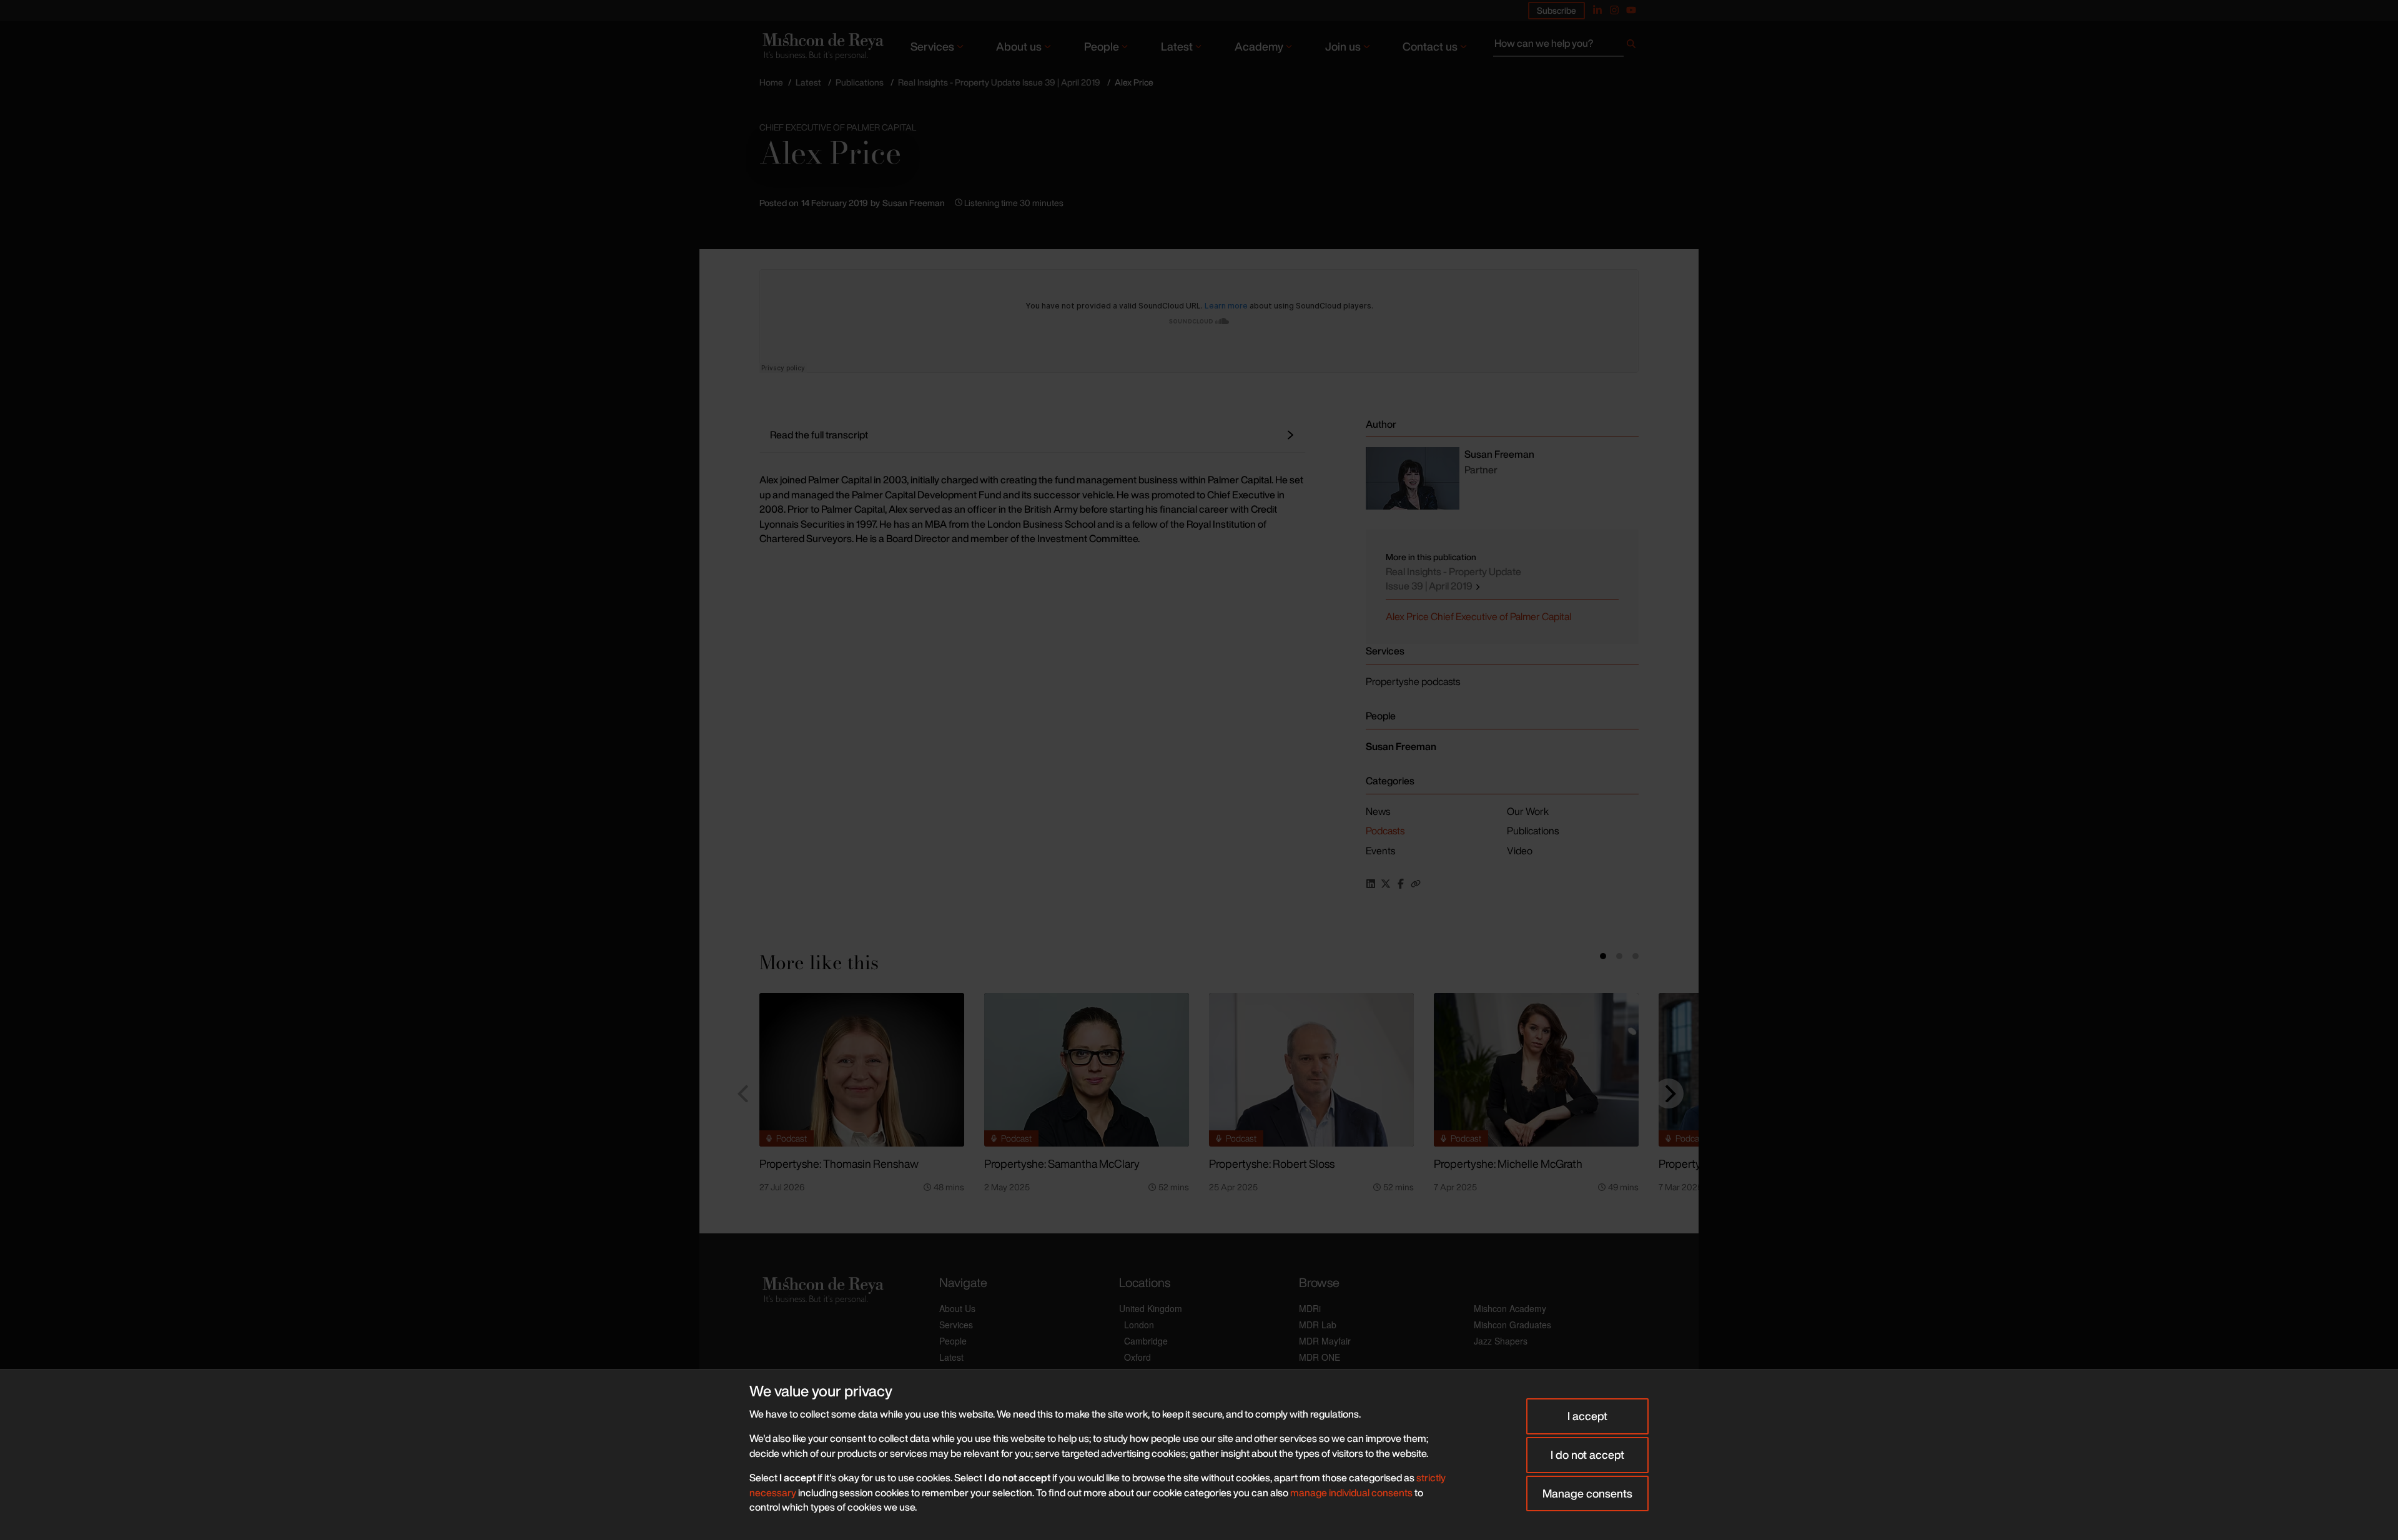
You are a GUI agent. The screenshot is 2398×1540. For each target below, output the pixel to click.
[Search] (1631, 46)
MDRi (1310, 1308)
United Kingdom (1151, 1308)
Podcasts (1385, 831)
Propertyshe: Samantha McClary (1062, 1163)
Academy (1259, 46)
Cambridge (1146, 1341)
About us (1019, 46)
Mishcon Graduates (1512, 1325)
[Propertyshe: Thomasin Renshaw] (862, 1070)
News (1378, 811)
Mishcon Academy (1510, 1308)
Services (932, 46)
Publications (860, 82)
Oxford (1137, 1357)
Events (1380, 851)
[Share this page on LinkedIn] (1371, 884)
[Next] (1669, 1093)
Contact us (1430, 46)
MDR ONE (1320, 1357)
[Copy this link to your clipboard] (1416, 884)
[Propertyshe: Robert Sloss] (1311, 1070)
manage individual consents (1351, 1493)
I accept (1587, 1416)
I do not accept (1587, 1454)
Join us (1343, 46)
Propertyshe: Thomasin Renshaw (839, 1163)
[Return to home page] (822, 46)
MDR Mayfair (1325, 1341)
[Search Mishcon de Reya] (1566, 46)
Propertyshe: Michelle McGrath (1508, 1163)
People (1102, 46)
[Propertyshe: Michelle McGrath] (1536, 1070)
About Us (957, 1308)
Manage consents (1587, 1493)
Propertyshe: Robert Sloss (1272, 1163)
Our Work (1528, 811)
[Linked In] (1597, 10)
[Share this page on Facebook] (1401, 884)
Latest (1177, 46)
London (1139, 1325)
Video (1520, 851)
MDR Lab (1318, 1325)
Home (771, 82)
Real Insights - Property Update (1453, 579)
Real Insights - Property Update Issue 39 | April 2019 (999, 82)
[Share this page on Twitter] (1386, 884)
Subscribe (1557, 10)
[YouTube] (1631, 10)
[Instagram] (1614, 10)
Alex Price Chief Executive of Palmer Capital (1478, 616)
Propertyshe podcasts (1413, 681)
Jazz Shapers (1501, 1341)
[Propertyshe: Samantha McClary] (1087, 1070)
